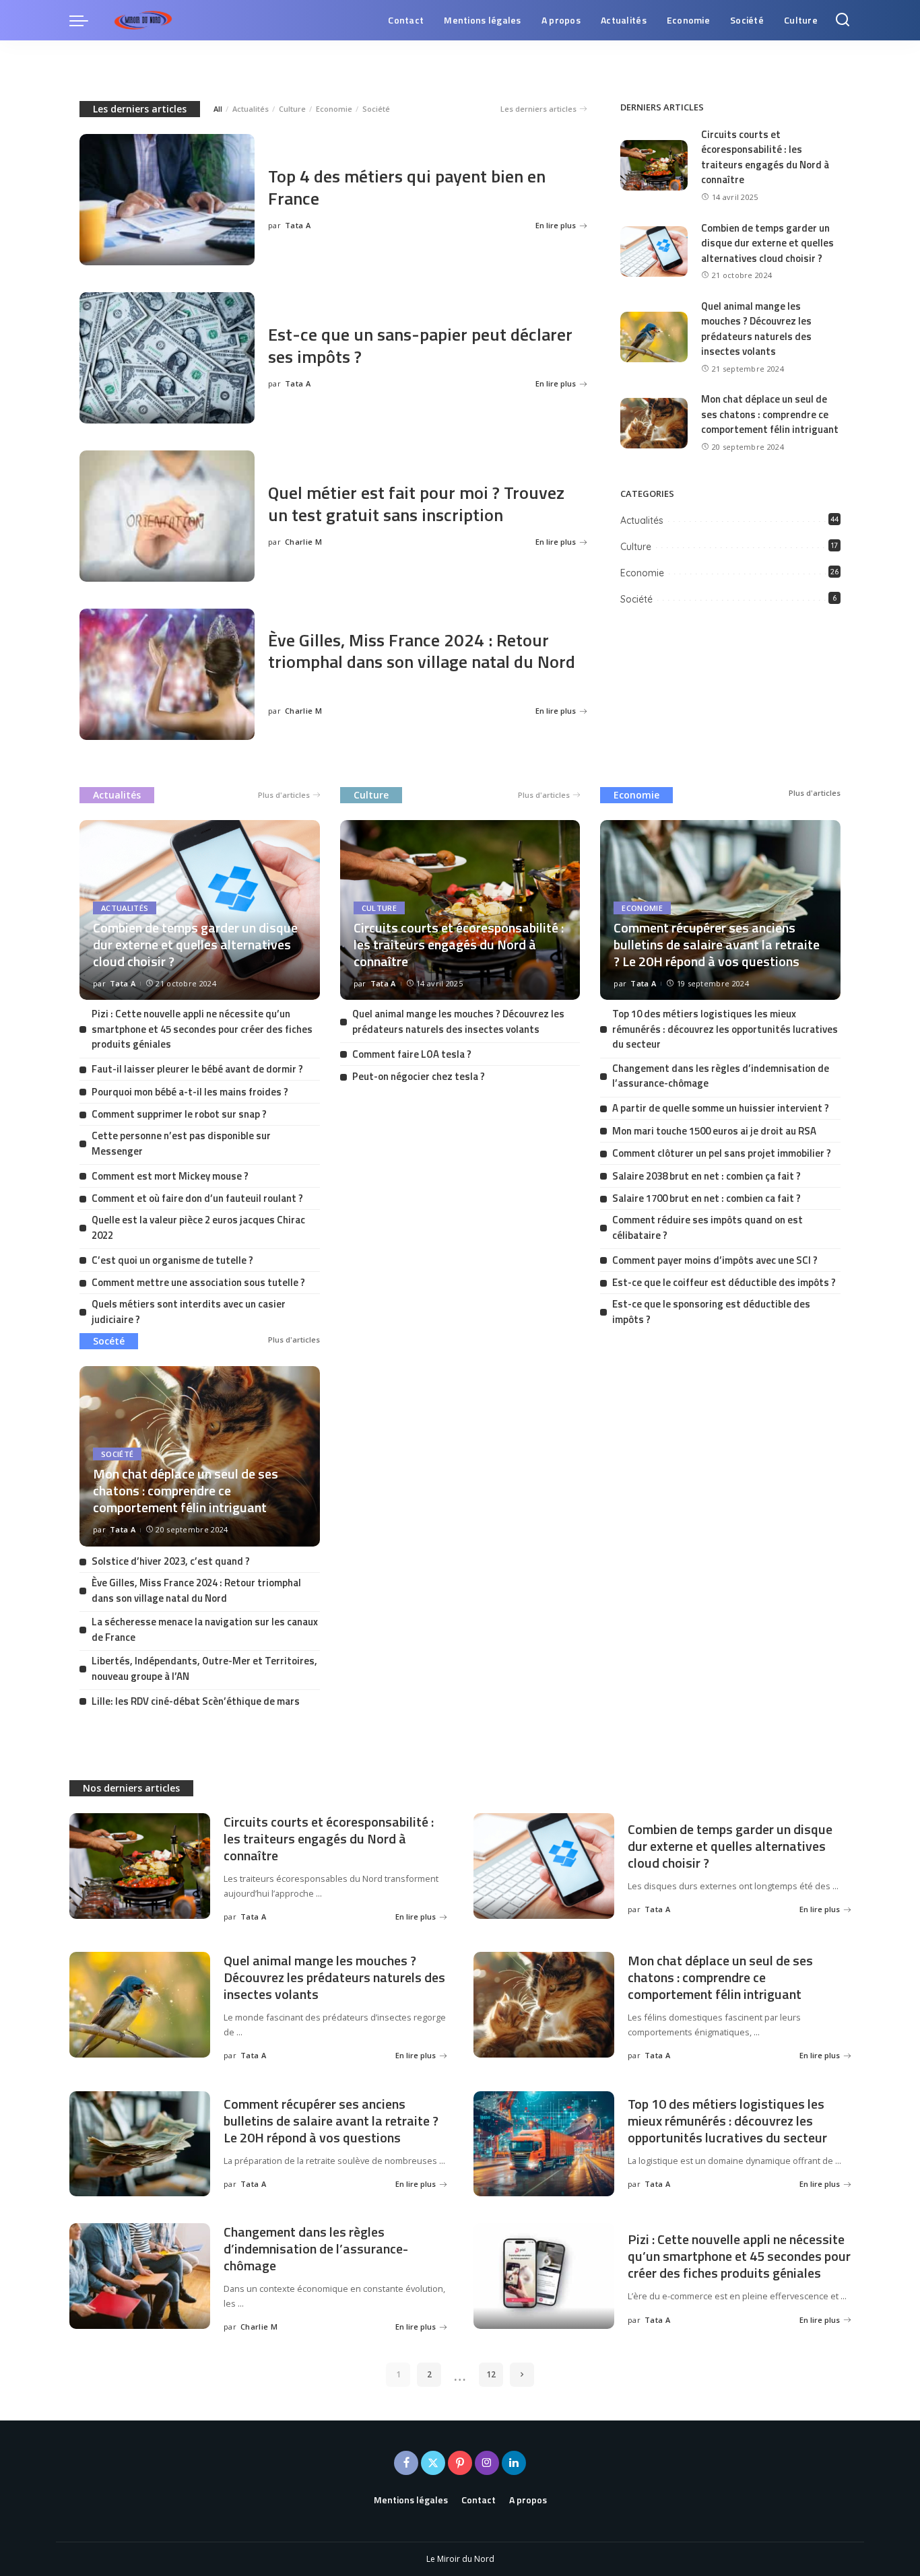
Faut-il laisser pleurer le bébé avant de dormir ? (197, 1069)
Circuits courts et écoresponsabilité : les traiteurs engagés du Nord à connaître (765, 157)
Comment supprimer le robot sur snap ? (179, 1114)
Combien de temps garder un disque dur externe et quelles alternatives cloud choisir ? (767, 243)
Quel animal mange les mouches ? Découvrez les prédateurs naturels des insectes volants (756, 329)
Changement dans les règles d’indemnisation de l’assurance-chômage (721, 1076)
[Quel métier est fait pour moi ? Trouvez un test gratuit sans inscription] (167, 516)
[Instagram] (487, 2463)
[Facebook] (406, 2463)
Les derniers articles (140, 109)
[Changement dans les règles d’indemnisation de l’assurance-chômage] (140, 2276)
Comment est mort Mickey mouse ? (170, 1176)
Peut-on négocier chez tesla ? (419, 1076)
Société (376, 109)
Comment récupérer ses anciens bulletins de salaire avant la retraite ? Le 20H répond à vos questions (717, 944)
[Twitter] (433, 2463)
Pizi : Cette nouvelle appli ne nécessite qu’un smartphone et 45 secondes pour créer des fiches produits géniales (202, 1029)
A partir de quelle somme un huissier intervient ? (721, 1108)
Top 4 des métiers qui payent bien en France (407, 187)
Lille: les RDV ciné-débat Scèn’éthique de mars (196, 1701)
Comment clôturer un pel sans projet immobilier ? (722, 1153)
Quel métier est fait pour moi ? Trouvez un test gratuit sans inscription (416, 504)
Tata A (298, 225)
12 (491, 2374)
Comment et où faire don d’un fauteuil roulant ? (197, 1198)
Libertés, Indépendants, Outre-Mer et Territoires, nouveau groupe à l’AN (204, 1668)
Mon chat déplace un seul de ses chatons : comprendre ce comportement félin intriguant (770, 414)
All (218, 109)
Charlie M (303, 542)
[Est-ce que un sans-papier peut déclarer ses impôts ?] (167, 358)
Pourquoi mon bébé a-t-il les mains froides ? (190, 1092)
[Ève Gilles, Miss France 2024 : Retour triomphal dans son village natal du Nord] (167, 674)
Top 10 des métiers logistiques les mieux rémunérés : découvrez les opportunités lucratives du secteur (725, 1029)
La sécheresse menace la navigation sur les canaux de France (205, 1629)
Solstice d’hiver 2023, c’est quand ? (171, 1561)
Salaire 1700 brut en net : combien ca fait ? (707, 1198)
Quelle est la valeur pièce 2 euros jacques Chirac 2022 (198, 1227)
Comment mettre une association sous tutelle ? (198, 1282)
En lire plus (556, 225)
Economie (334, 109)
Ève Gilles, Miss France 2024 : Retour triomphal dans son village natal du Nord (422, 651)
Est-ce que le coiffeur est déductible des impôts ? (724, 1282)
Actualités (251, 109)
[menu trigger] (86, 20)
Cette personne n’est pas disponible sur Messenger (181, 1143)
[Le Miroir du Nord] (143, 20)
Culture (292, 109)
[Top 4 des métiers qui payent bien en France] (167, 200)
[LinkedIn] (514, 2463)
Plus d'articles (284, 795)
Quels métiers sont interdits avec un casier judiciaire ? (189, 1312)
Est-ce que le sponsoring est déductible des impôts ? (711, 1312)
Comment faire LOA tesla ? (412, 1054)
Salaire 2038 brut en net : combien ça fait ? (707, 1176)
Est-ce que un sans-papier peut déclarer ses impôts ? (420, 345)
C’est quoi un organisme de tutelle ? (172, 1260)
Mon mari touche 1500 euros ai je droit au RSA (714, 1131)
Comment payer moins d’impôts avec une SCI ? (715, 1260)
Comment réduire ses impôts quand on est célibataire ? (708, 1227)
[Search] (843, 20)
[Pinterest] (460, 2463)
